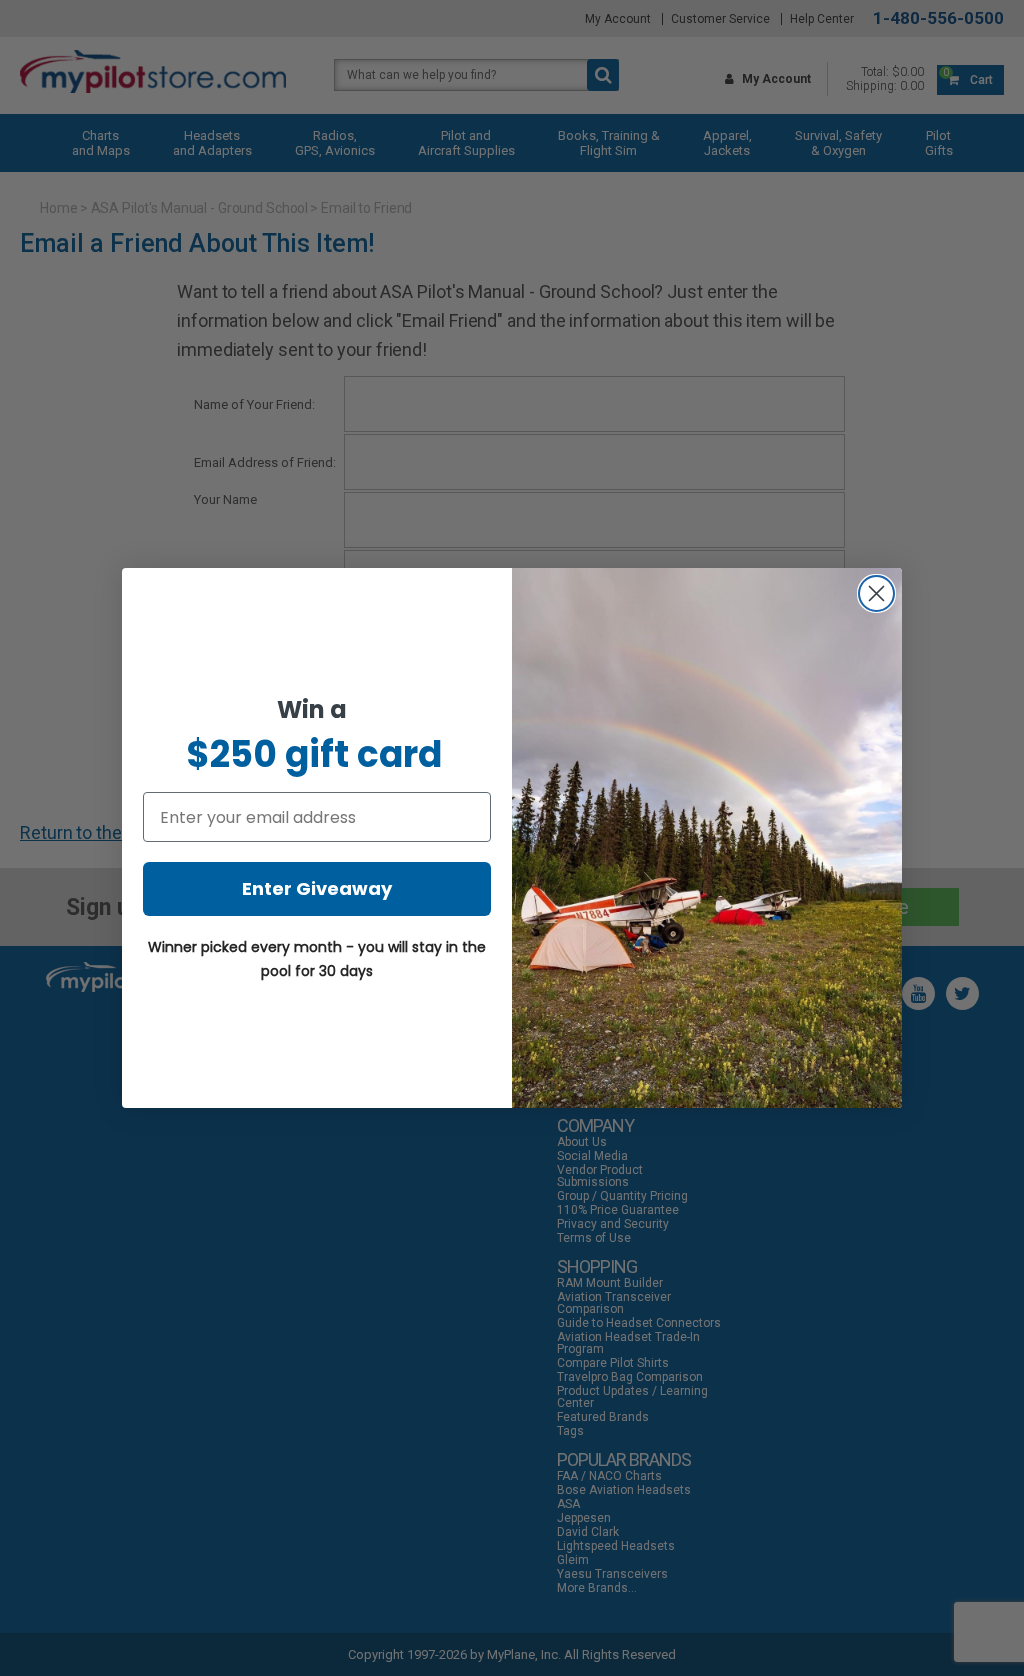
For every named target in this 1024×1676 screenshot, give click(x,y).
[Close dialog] (876, 593)
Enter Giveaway (317, 888)
